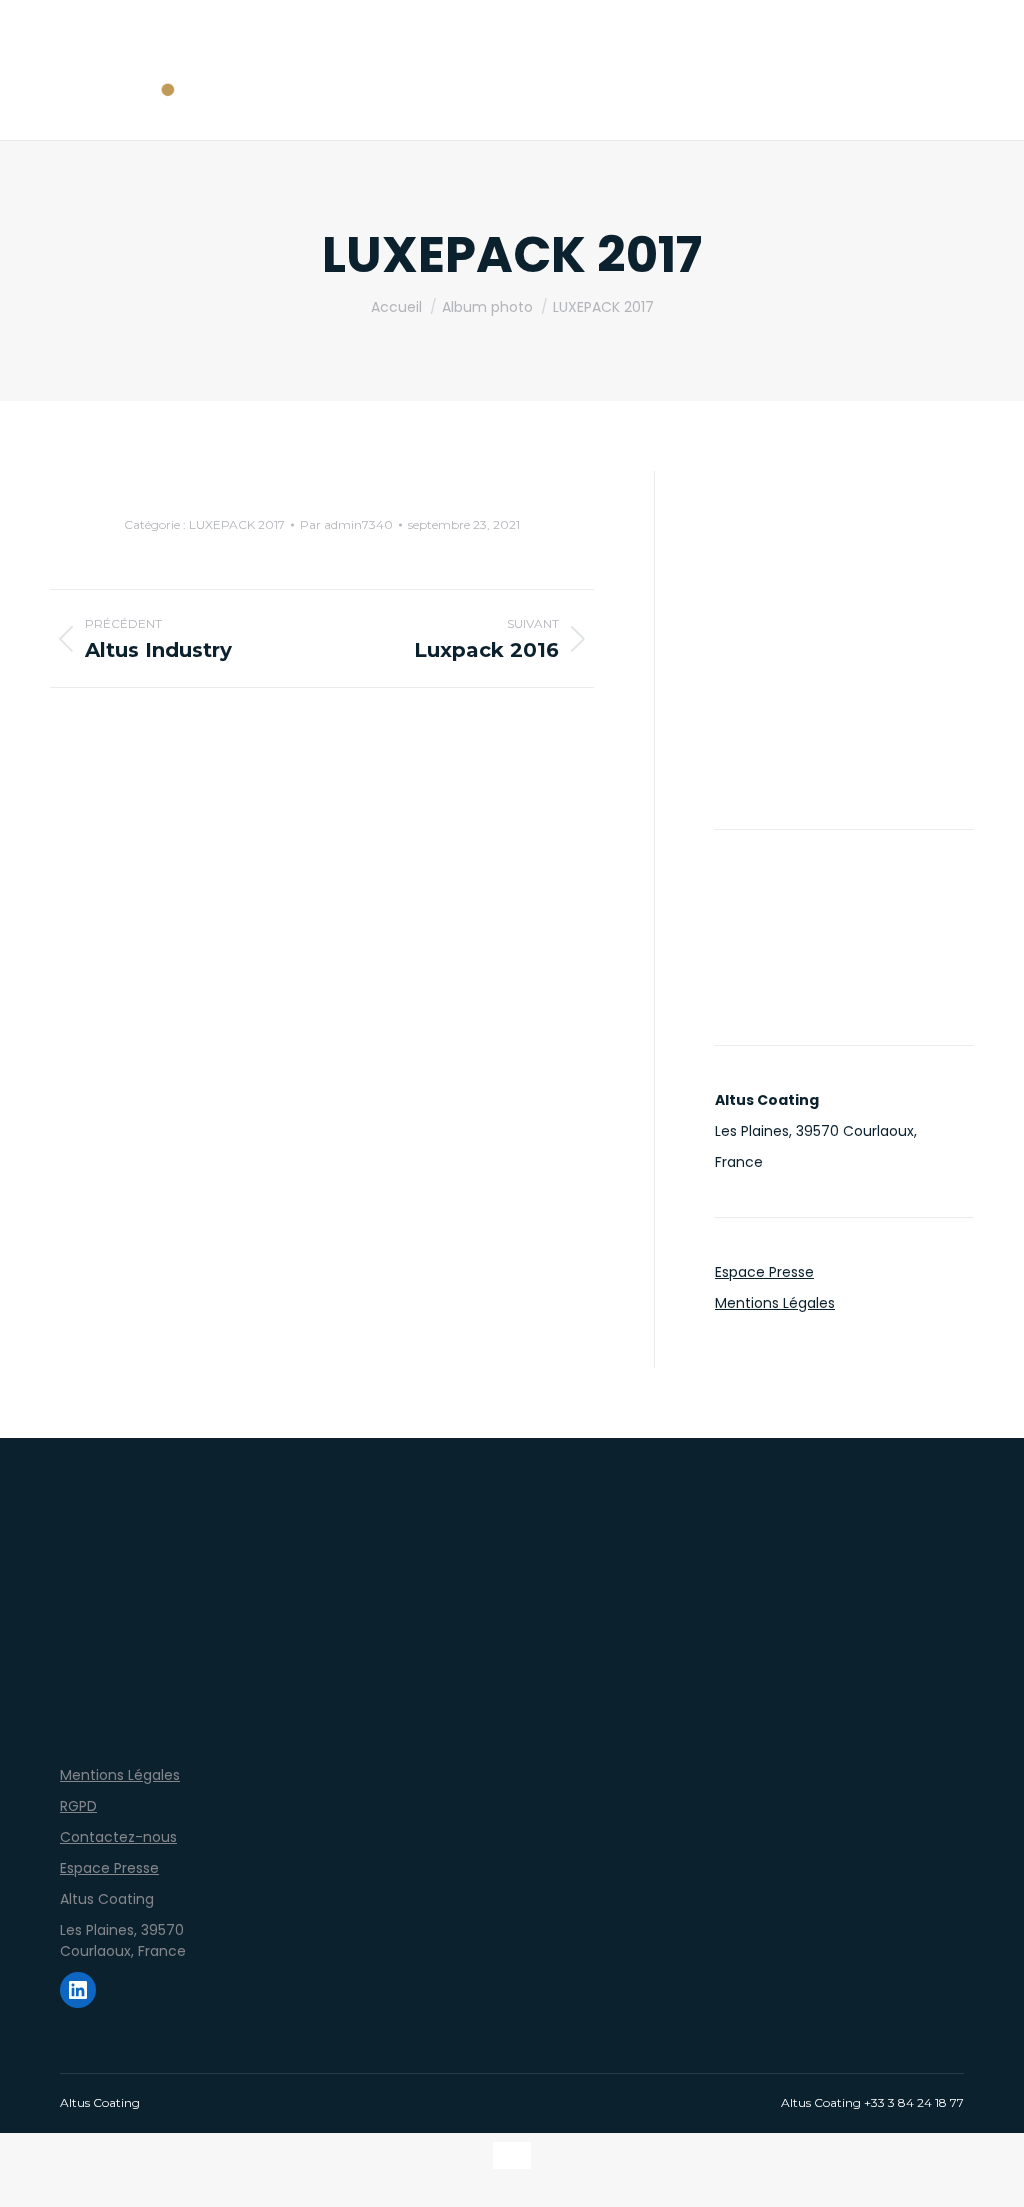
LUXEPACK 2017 (237, 524)
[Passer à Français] (512, 2155)
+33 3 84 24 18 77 (914, 2102)
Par (346, 524)
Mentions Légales (775, 1303)
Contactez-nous (118, 1837)
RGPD (78, 1806)
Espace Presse (764, 1272)
